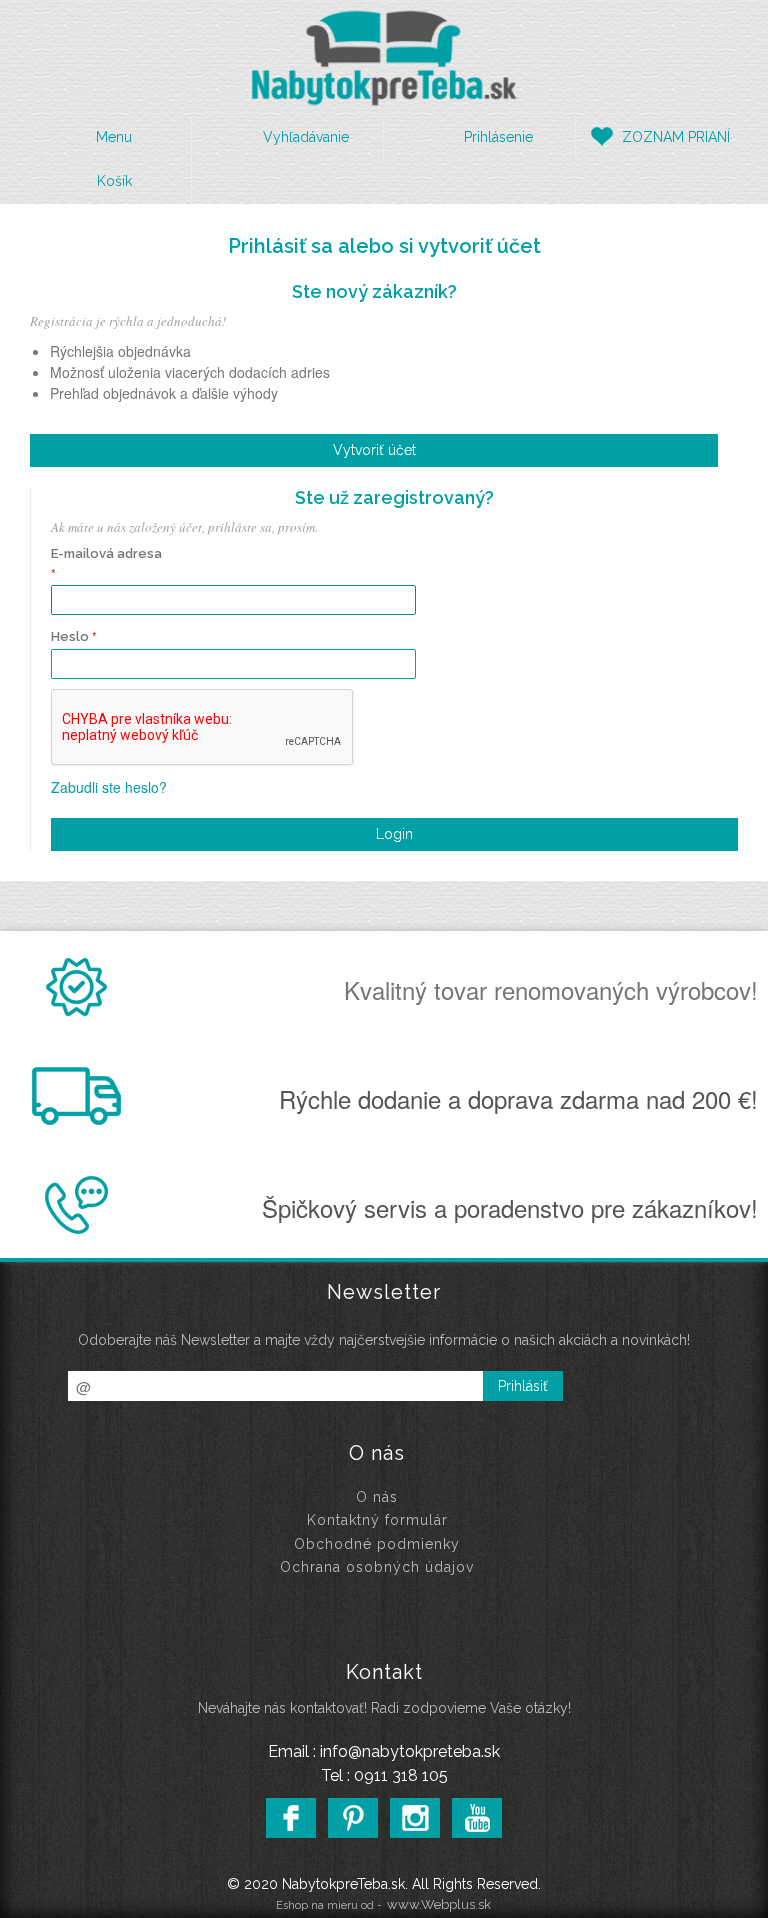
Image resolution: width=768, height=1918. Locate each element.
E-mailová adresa (106, 553)
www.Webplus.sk (439, 1904)
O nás (377, 1497)
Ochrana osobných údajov (377, 1567)
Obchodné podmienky (377, 1544)
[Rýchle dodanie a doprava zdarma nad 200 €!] (81, 1119)
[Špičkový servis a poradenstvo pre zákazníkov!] (81, 1228)
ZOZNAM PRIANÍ (676, 137)
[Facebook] (291, 1818)
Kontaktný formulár (377, 1520)
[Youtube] (477, 1818)
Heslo (70, 636)
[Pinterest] (353, 1818)
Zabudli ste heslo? (109, 787)
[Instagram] (415, 1818)
